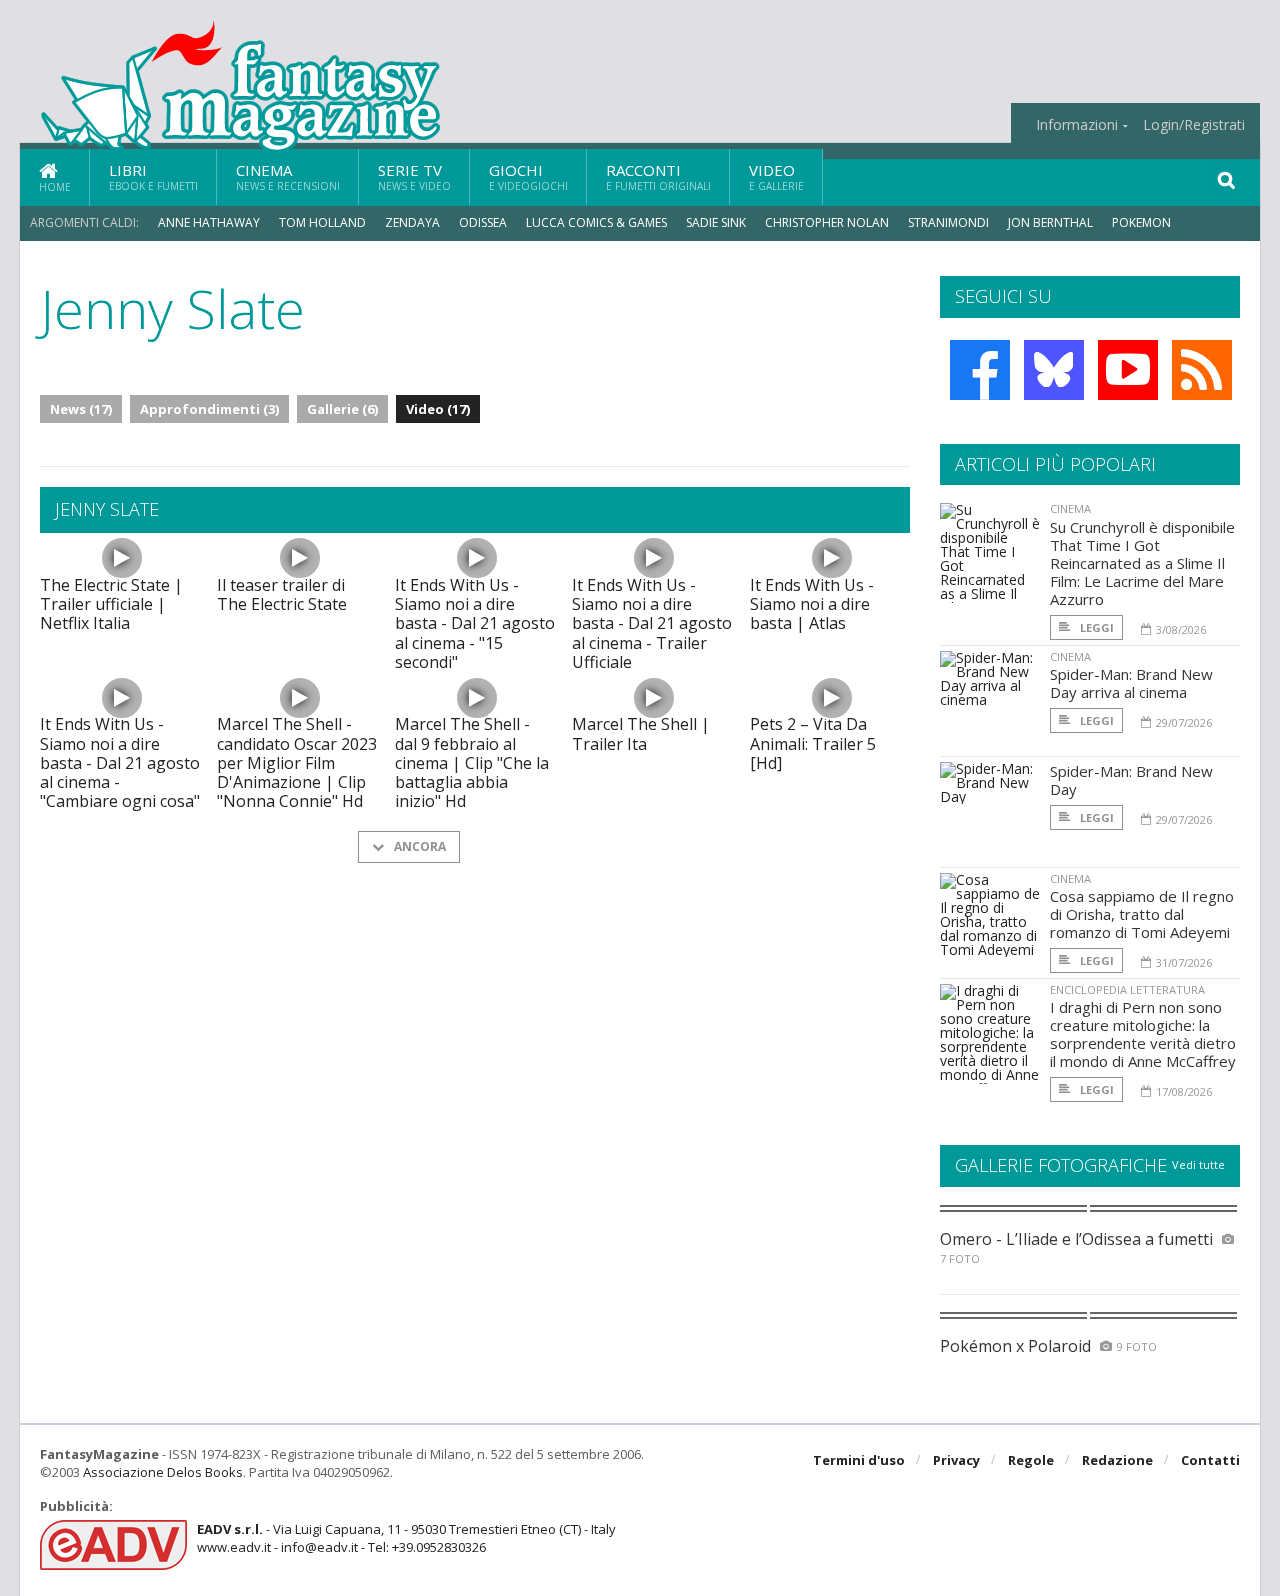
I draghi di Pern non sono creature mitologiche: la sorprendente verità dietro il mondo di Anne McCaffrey (1143, 1034)
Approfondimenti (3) (209, 409)
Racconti (658, 176)
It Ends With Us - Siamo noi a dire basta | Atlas (812, 604)
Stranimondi (948, 222)
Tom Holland (322, 222)
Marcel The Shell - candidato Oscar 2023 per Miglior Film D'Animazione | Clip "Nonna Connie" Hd (297, 762)
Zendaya (412, 222)
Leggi (1095, 627)
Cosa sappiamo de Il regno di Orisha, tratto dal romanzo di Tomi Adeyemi (1142, 914)
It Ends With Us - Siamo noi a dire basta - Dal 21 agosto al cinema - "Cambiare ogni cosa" (120, 762)
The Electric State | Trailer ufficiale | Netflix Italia (111, 604)
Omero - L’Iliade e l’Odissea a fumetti (1076, 1239)
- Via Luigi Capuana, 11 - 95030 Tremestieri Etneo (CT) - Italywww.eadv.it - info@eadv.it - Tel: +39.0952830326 (406, 1538)
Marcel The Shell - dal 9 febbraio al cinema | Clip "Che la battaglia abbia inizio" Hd (472, 762)
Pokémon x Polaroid (1015, 1346)
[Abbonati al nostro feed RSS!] (1202, 370)
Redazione (1117, 1460)
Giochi (528, 176)
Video (776, 176)
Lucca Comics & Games (596, 222)
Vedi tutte (1198, 1164)
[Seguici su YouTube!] (1128, 370)
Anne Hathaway (209, 222)
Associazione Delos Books (163, 1472)
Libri (153, 176)
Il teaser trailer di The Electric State (282, 594)
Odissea (483, 222)
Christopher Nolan (827, 222)
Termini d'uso (859, 1460)
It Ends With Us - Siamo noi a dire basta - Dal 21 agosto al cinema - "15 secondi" (475, 623)
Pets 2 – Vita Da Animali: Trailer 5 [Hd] (813, 743)
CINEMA (1070, 508)
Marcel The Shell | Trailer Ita (641, 733)
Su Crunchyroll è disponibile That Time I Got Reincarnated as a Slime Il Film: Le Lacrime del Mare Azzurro (1142, 563)
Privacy (956, 1460)
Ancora (418, 846)
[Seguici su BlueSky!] (1054, 370)
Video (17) (438, 409)
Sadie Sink (716, 222)
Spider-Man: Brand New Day (1131, 780)
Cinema (288, 176)
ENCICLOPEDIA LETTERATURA (1127, 989)
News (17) (81, 409)
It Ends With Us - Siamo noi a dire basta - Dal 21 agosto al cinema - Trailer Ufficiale (652, 623)
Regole (1031, 1460)
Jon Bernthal (1050, 222)
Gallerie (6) (342, 409)
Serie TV (414, 176)
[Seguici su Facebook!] (980, 370)
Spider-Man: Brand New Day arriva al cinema (1131, 683)
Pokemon (1143, 222)
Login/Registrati (1194, 125)
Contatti (1210, 1460)
